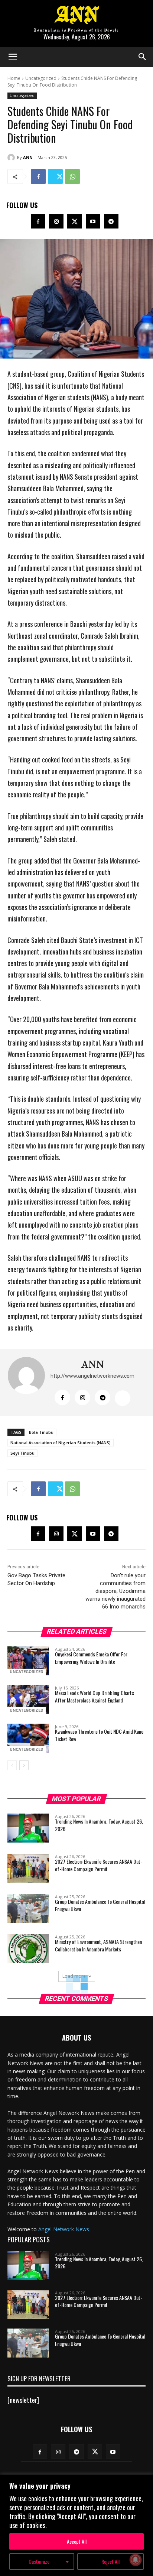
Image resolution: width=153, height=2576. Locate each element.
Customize (39, 2561)
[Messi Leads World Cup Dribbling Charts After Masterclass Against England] (28, 1699)
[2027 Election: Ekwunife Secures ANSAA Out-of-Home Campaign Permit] (28, 1868)
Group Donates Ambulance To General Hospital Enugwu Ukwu (100, 1905)
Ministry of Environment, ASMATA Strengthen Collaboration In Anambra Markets (98, 1945)
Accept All (77, 2541)
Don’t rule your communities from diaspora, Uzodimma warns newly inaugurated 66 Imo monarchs (115, 1591)
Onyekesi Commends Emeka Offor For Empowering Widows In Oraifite (91, 1658)
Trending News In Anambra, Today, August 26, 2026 (99, 1825)
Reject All (110, 2561)
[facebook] (62, 1397)
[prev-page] (12, 1765)
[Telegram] (111, 221)
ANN (28, 157)
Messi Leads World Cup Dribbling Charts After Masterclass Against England (95, 1696)
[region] (76, 2525)
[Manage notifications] (136, 2560)
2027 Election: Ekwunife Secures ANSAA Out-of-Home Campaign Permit (99, 1865)
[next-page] (24, 1765)
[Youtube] (93, 221)
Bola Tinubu (41, 1432)
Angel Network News (64, 2229)
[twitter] (123, 1398)
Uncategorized (41, 78)
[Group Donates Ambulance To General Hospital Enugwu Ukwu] (28, 1908)
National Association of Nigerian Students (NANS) (61, 1443)
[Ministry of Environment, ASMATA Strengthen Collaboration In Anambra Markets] (28, 1948)
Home (14, 78)
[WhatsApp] (72, 176)
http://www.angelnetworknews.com (92, 1376)
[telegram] (102, 1397)
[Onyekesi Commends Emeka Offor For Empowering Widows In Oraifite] (28, 1661)
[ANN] (12, 158)
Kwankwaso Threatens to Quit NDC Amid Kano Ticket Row (99, 1735)
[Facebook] (38, 176)
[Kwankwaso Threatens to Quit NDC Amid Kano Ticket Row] (28, 1738)
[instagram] (82, 1397)
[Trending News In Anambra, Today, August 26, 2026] (28, 1828)
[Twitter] (55, 176)
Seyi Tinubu (22, 1453)
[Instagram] (56, 221)
